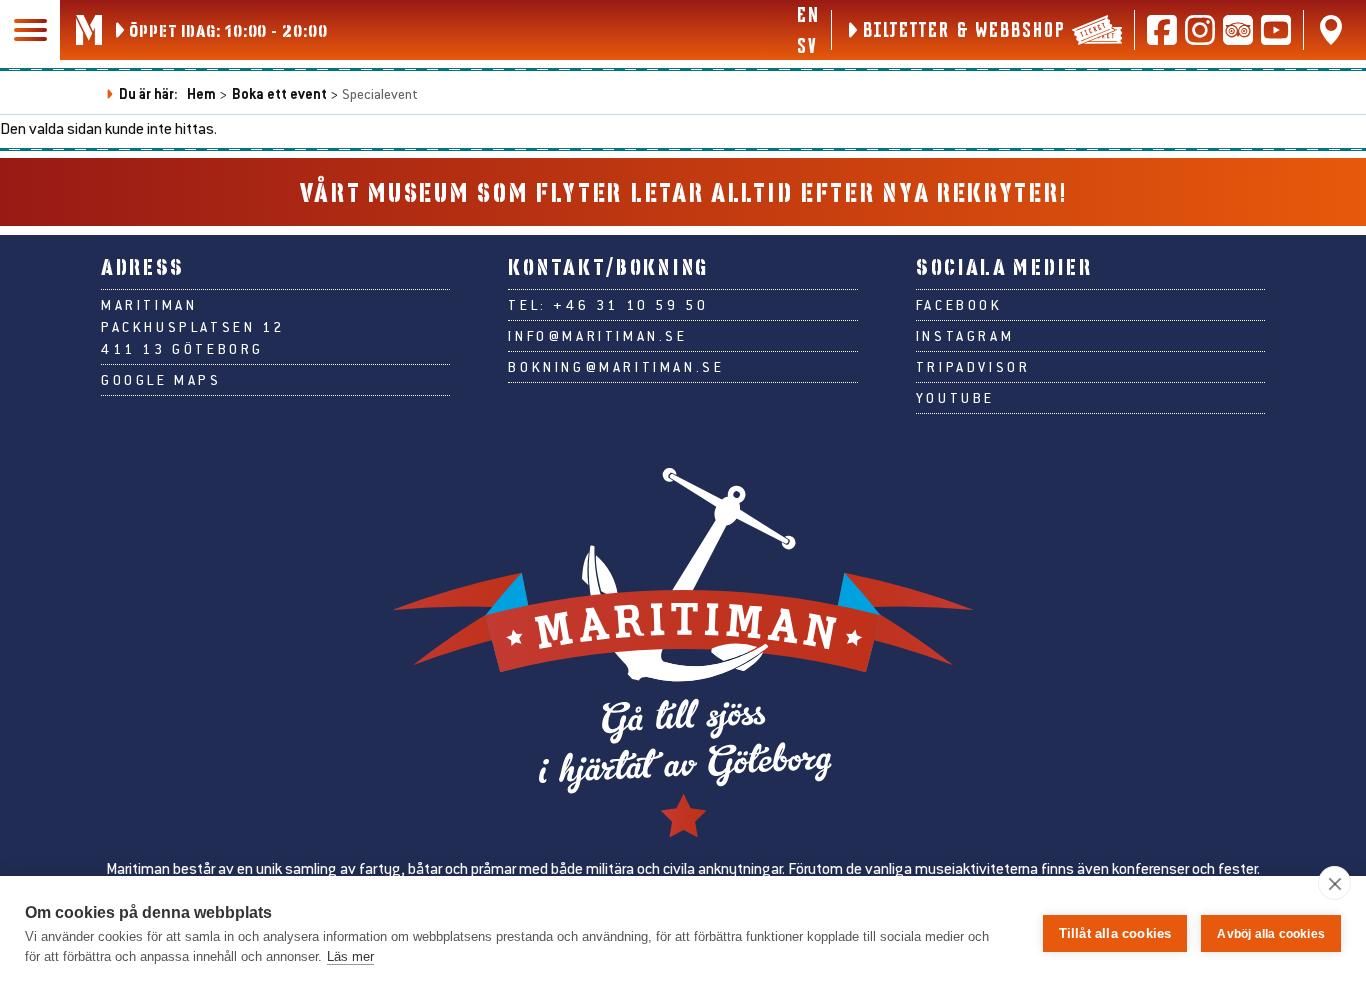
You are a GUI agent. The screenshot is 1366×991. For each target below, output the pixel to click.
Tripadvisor (973, 367)
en (807, 14)
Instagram (965, 336)
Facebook (959, 305)
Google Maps (161, 380)
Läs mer (350, 956)
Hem (201, 93)
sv (806, 45)
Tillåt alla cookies (1115, 933)
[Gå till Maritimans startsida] (89, 30)
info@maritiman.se (597, 336)
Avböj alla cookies (1271, 934)
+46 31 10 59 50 (630, 305)
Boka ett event (279, 93)
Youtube (955, 398)
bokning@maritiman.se (616, 367)
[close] (1334, 883)
